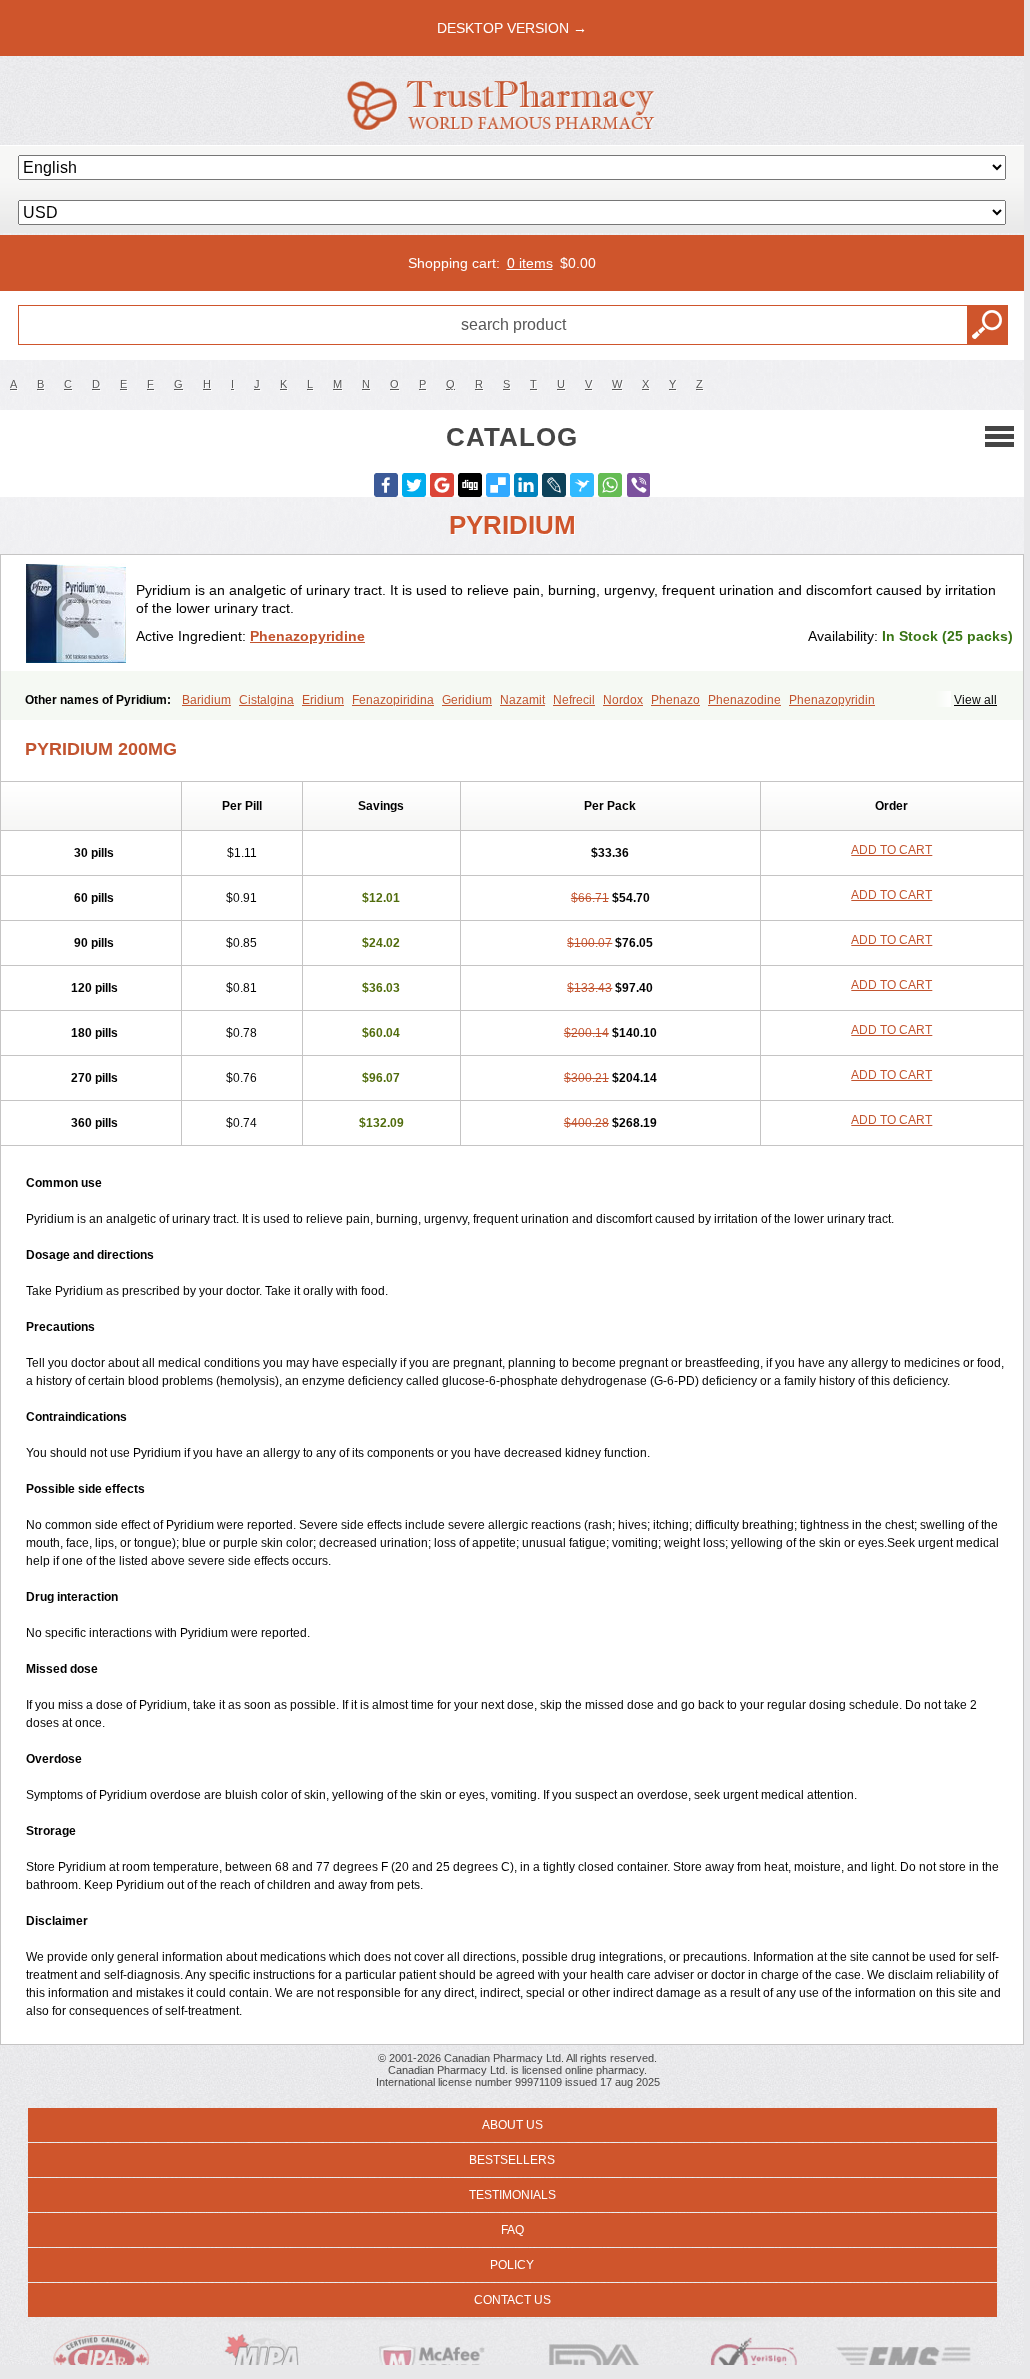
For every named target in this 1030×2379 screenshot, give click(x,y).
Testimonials (512, 2195)
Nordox (623, 700)
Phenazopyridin (832, 700)
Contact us (512, 2300)
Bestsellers (512, 2160)
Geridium (467, 700)
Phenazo (675, 700)
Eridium (323, 700)
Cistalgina (266, 700)
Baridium (206, 700)
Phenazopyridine (307, 636)
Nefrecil (574, 700)
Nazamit (522, 700)
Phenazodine (744, 700)
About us (512, 2125)
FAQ (512, 2230)
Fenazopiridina (393, 700)
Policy (512, 2265)
